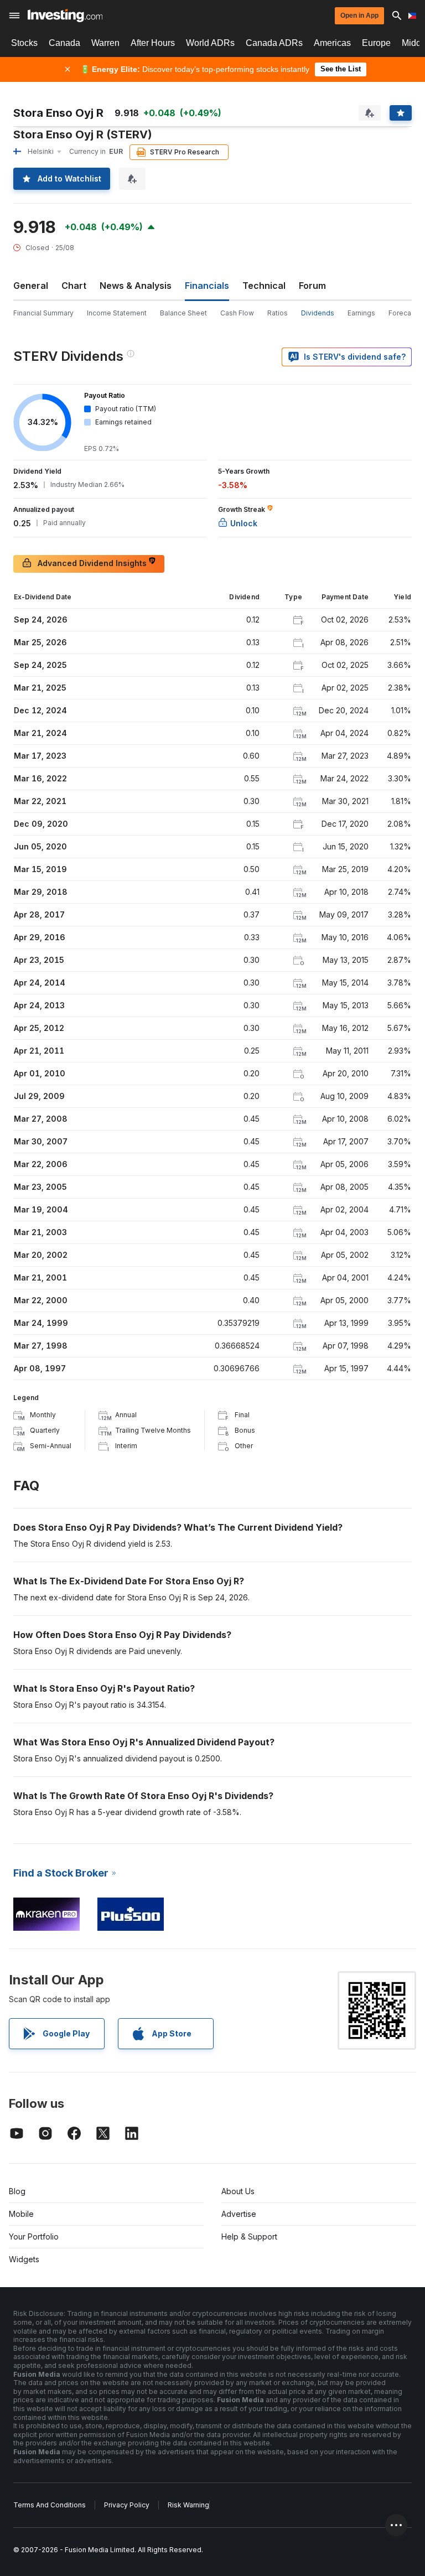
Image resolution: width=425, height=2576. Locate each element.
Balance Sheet (183, 313)
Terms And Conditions (50, 2505)
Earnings (361, 313)
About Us (238, 2191)
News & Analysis (136, 286)
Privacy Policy (127, 2505)
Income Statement (117, 313)
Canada (64, 43)
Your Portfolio (34, 2236)
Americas (332, 43)
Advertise (239, 2214)
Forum (312, 286)
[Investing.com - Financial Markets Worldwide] (65, 15)
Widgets (24, 2259)
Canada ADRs (274, 43)
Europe (376, 43)
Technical (264, 286)
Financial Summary (43, 313)
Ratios (278, 313)
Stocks (24, 43)
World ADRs (210, 43)
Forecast (403, 313)
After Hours (153, 43)
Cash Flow (237, 313)
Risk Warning (188, 2505)
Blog (17, 2191)
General (31, 286)
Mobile (21, 2214)
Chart (74, 286)
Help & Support (249, 2236)
